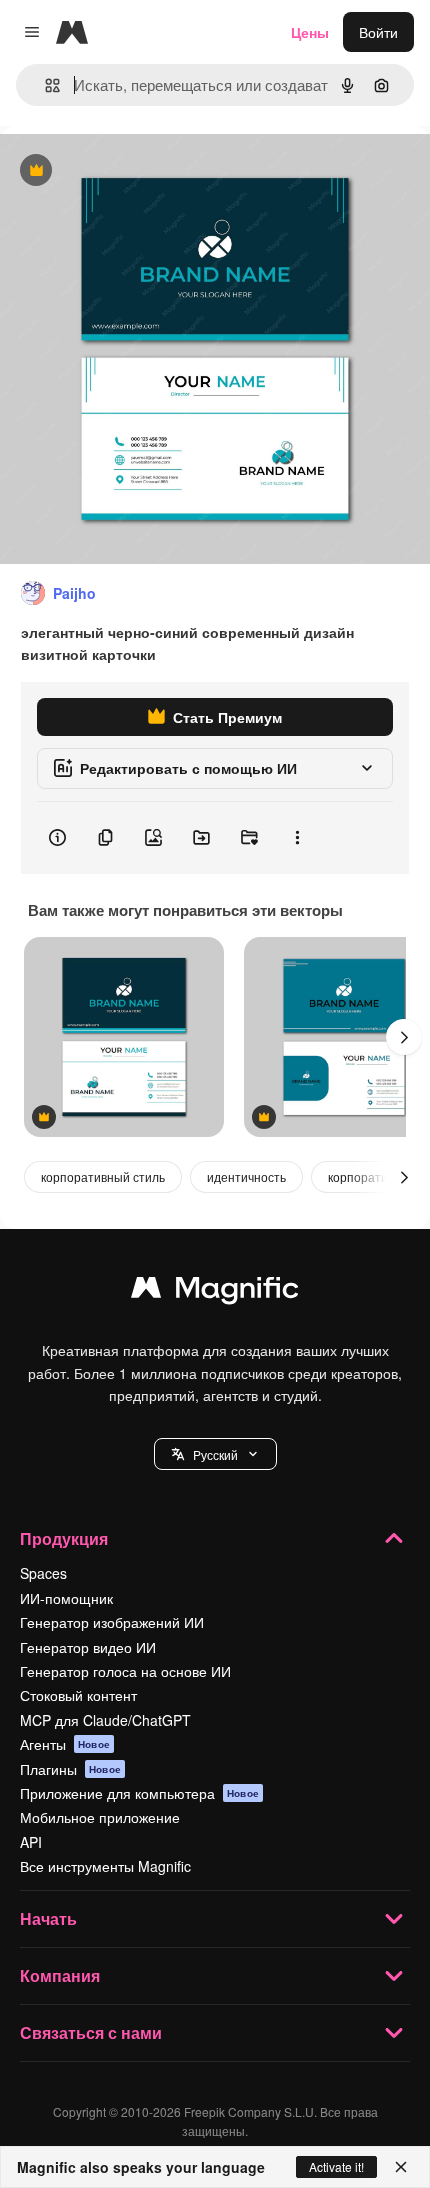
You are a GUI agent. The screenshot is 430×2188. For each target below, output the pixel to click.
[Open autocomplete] (44, 85)
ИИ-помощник (66, 1598)
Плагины (70, 1769)
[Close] (401, 2167)
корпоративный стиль (103, 1176)
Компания (60, 1975)
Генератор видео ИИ (88, 1647)
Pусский (215, 1454)
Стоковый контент (78, 1695)
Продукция (64, 1538)
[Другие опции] (297, 838)
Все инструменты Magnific (105, 1866)
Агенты (65, 1744)
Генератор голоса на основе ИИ (125, 1671)
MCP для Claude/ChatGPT (105, 1720)
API (31, 1842)
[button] (215, 1454)
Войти (378, 32)
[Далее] (404, 1037)
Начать (48, 1918)
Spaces (43, 1573)
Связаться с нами (91, 2032)
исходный (134, 171)
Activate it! (336, 2166)
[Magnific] (215, 1292)
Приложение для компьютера (139, 1793)
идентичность (246, 1176)
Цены (310, 32)
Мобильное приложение (100, 1817)
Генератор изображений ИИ (112, 1622)
